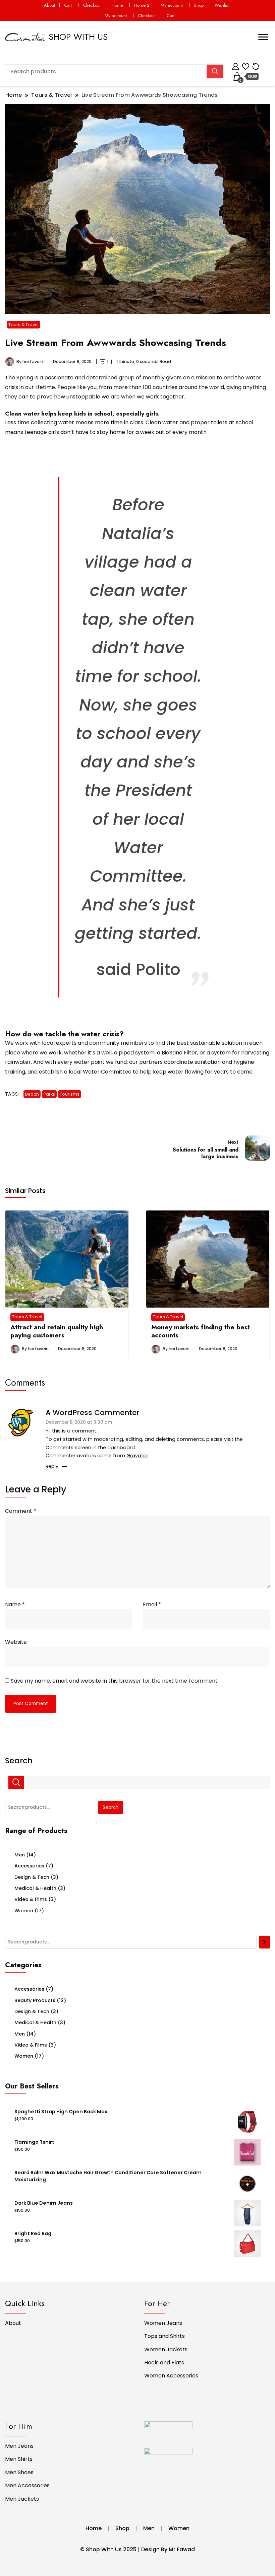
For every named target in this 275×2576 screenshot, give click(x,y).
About (49, 5)
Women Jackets (166, 2349)
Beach (32, 1094)
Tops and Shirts (164, 2336)
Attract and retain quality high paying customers (57, 1331)
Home (117, 5)
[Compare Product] (256, 65)
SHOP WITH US (78, 37)
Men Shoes (19, 2472)
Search (19, 1761)
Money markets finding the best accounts (201, 1331)
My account (172, 5)
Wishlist (222, 5)
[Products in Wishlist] (246, 65)
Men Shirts (19, 2459)
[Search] (264, 1942)
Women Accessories (171, 2376)
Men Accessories (27, 2485)
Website (16, 1642)
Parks (49, 1094)
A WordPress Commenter (93, 1413)
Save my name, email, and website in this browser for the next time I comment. (115, 1681)
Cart (68, 5)
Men (20, 1855)
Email (152, 1604)
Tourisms (70, 1094)
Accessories (29, 1866)
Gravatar (137, 1456)
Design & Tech (32, 1877)
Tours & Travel (23, 325)
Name (15, 1604)
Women (24, 1911)
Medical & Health (35, 1888)
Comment (21, 1511)
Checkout (92, 5)
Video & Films (31, 1899)
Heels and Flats (164, 2363)
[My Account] (236, 65)
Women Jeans (163, 2323)
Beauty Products (35, 2000)
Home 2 (142, 5)
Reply (52, 1466)
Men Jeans (19, 2446)
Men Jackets (22, 2499)
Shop (199, 5)
